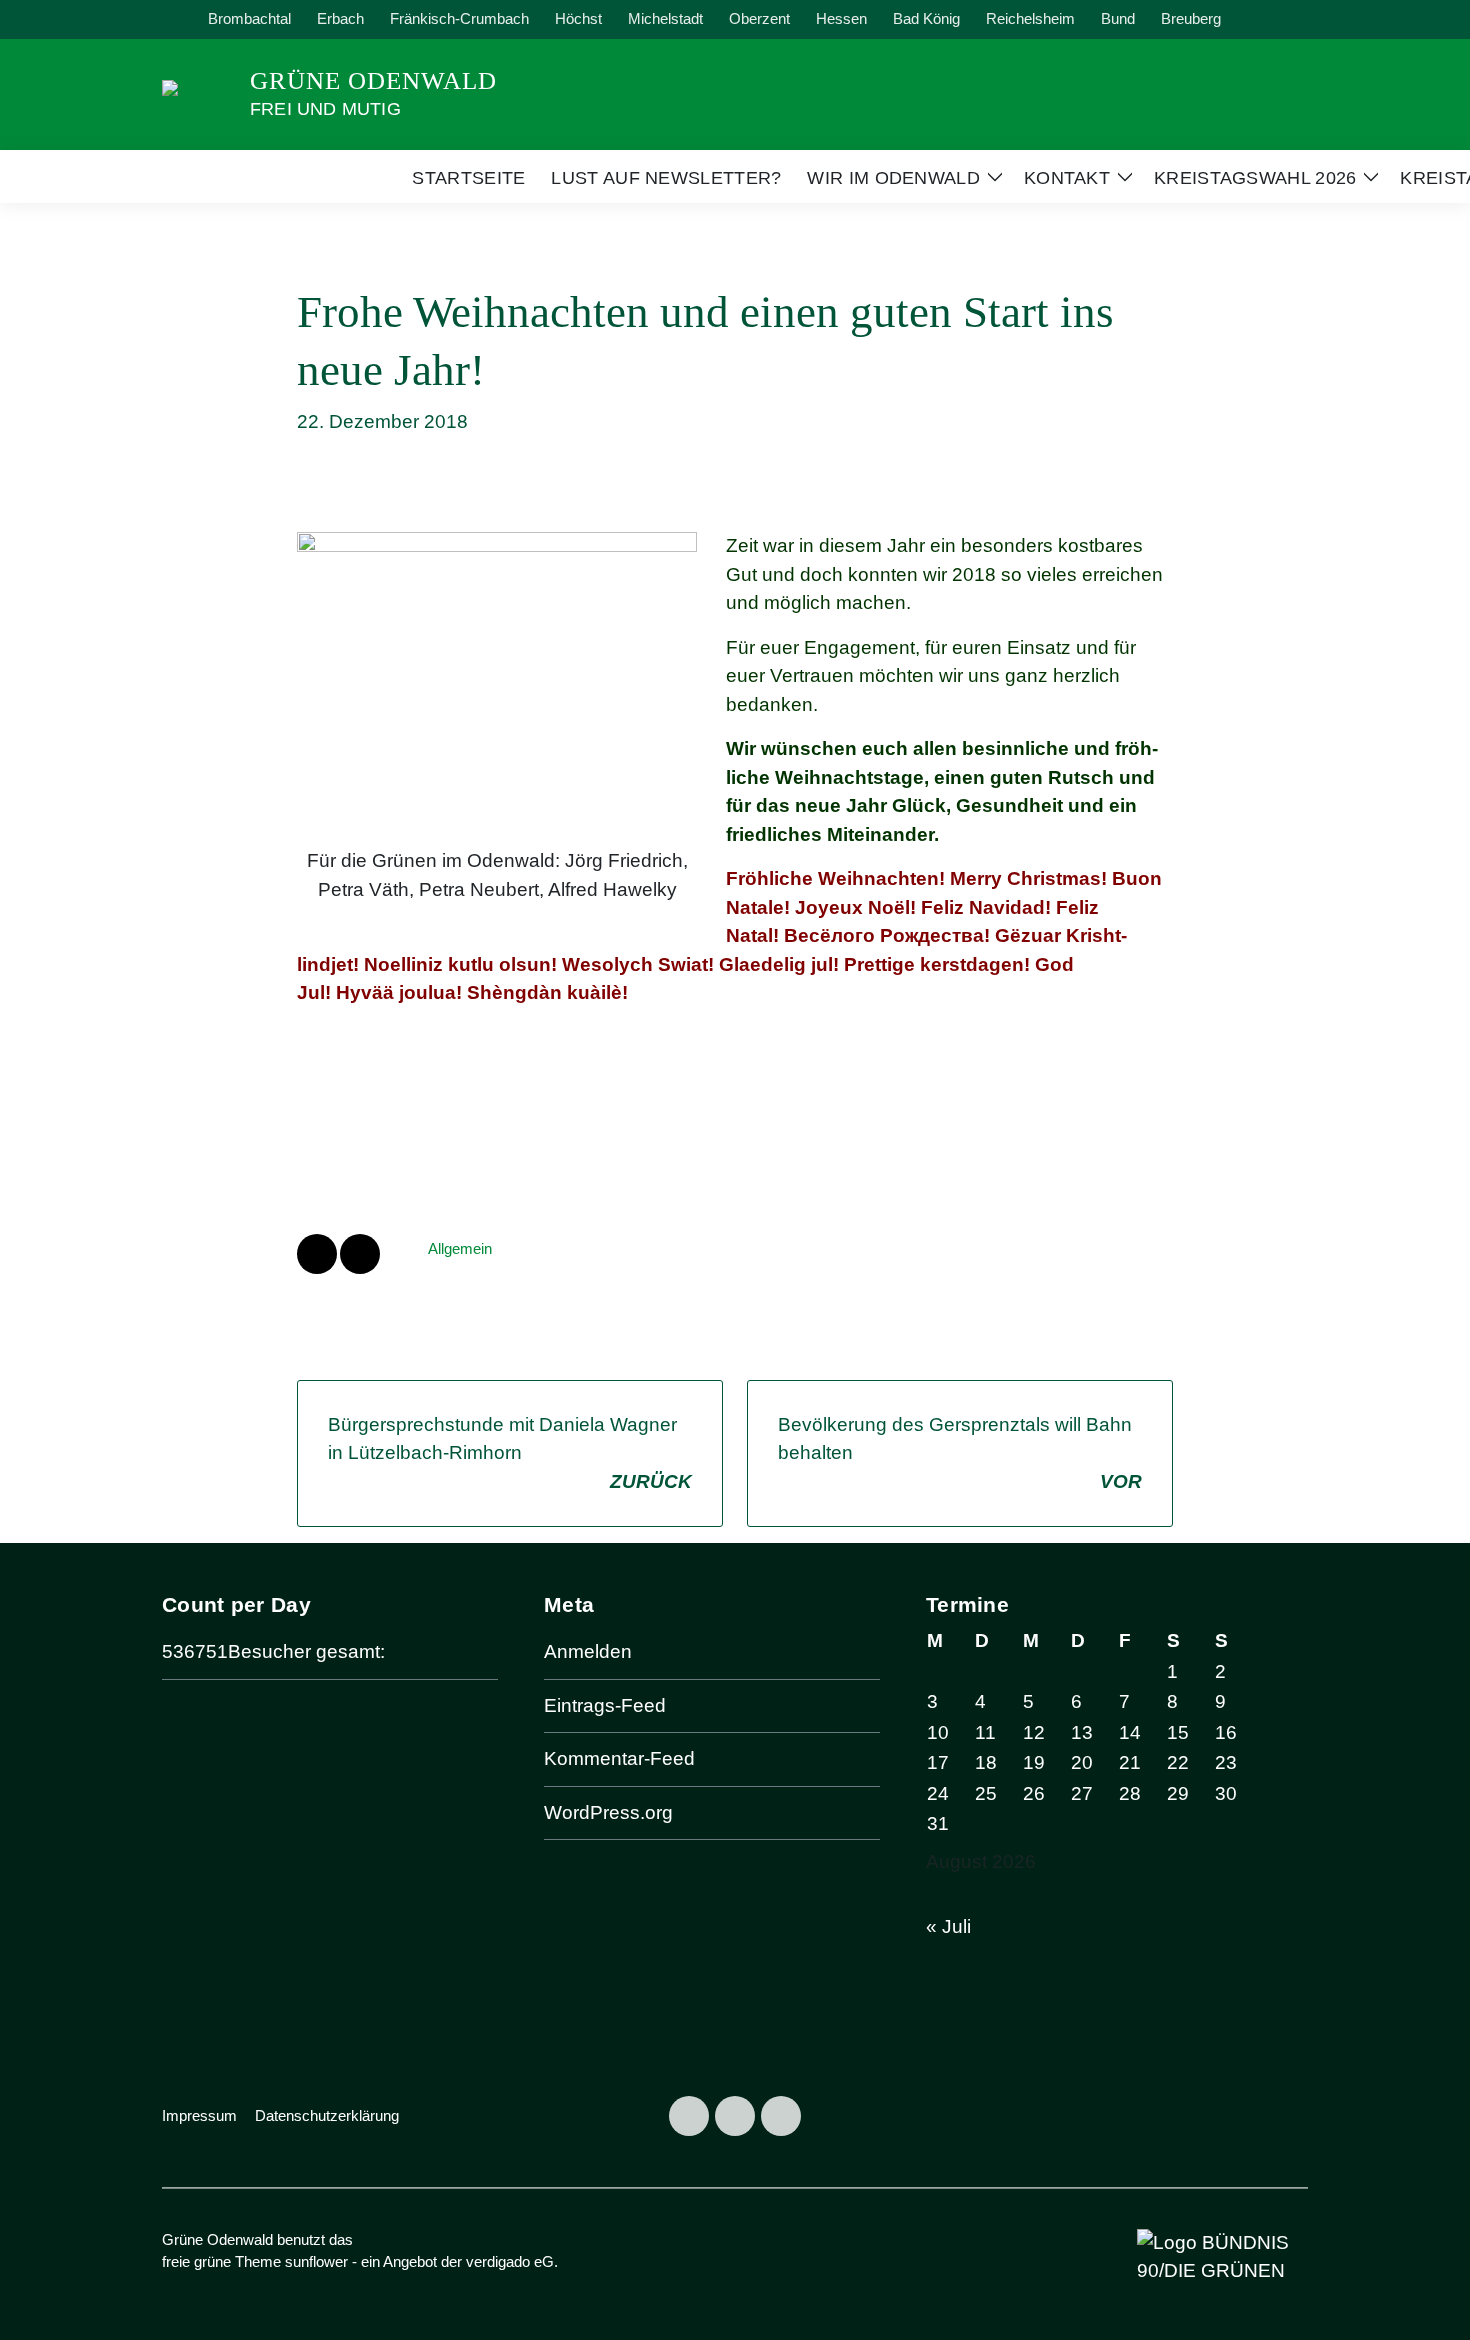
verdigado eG (510, 2261)
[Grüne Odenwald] (198, 92)
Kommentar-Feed (619, 1758)
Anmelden (588, 1651)
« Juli (948, 1926)
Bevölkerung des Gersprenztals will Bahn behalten (960, 1453)
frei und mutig (325, 109)
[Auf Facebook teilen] (317, 1254)
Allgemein (460, 1248)
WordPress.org (608, 1812)
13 (1082, 1732)
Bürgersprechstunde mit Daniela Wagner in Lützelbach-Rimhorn (510, 1453)
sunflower (316, 2261)
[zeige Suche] (1274, 19)
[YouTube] (781, 2116)
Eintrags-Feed (605, 1705)
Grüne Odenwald (373, 80)
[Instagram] (735, 2116)
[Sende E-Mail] (360, 1254)
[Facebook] (689, 2116)
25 (986, 1793)
